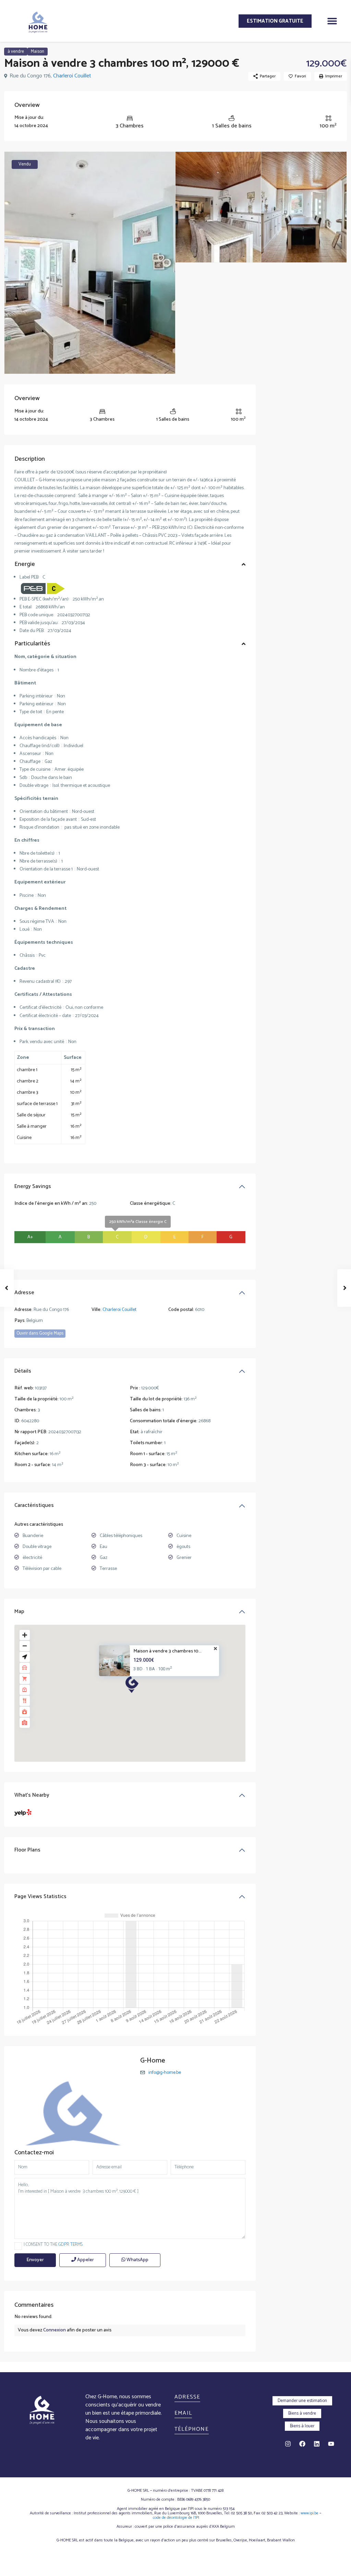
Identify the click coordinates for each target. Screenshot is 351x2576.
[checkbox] (18, 2246)
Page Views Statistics (40, 1897)
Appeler (85, 2260)
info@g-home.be (165, 2073)
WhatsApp (137, 2260)
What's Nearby (32, 1795)
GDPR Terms (70, 2245)
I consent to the (53, 2245)
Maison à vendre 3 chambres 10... (167, 1652)
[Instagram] (288, 2444)
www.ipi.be (310, 2513)
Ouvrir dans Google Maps (40, 1333)
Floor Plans (27, 1850)
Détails (23, 1371)
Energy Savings (33, 1186)
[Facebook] (302, 2444)
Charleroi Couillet (72, 76)
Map (19, 1612)
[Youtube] (331, 2444)
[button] (332, 21)
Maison (38, 52)
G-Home (153, 2061)
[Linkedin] (317, 2444)
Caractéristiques (34, 1505)
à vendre (16, 52)
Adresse (24, 1293)
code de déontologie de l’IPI (176, 2518)
